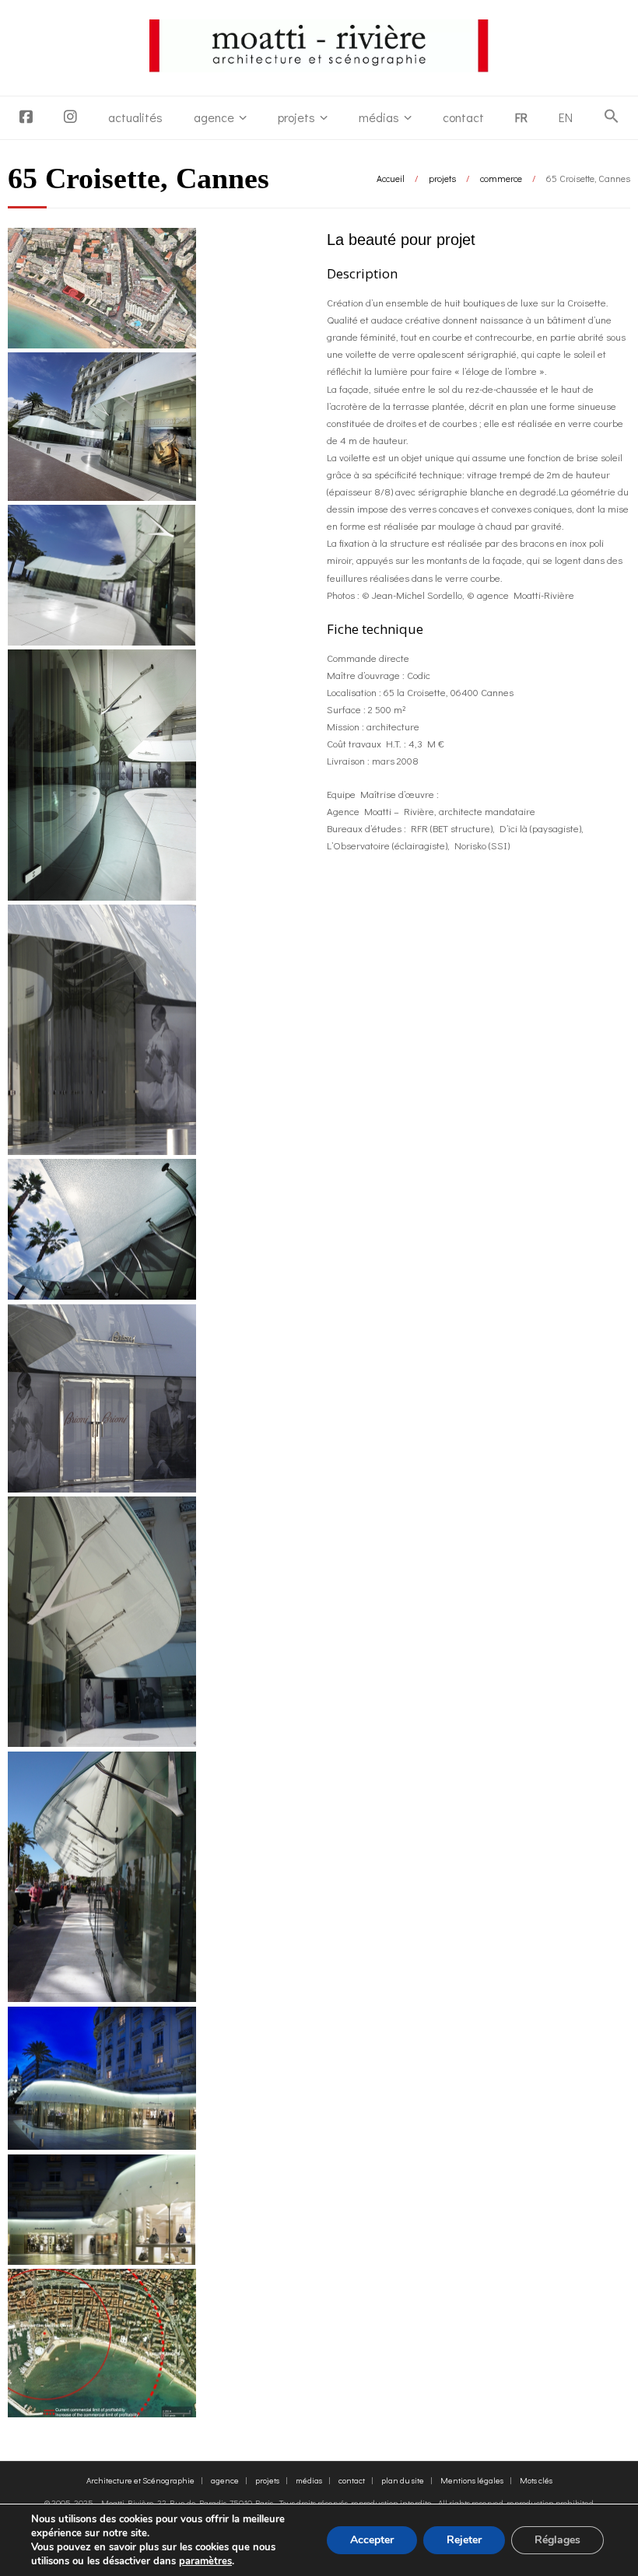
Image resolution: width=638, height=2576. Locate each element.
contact (463, 117)
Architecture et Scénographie (140, 2480)
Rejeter (464, 2540)
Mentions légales (472, 2480)
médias (379, 117)
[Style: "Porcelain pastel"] (102, 1295)
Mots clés (536, 2480)
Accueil (391, 178)
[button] (612, 117)
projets (296, 117)
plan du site (403, 2480)
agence (214, 117)
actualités (135, 117)
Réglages (557, 2540)
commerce (501, 178)
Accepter (372, 2540)
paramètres (205, 2561)
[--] (102, 1151)
